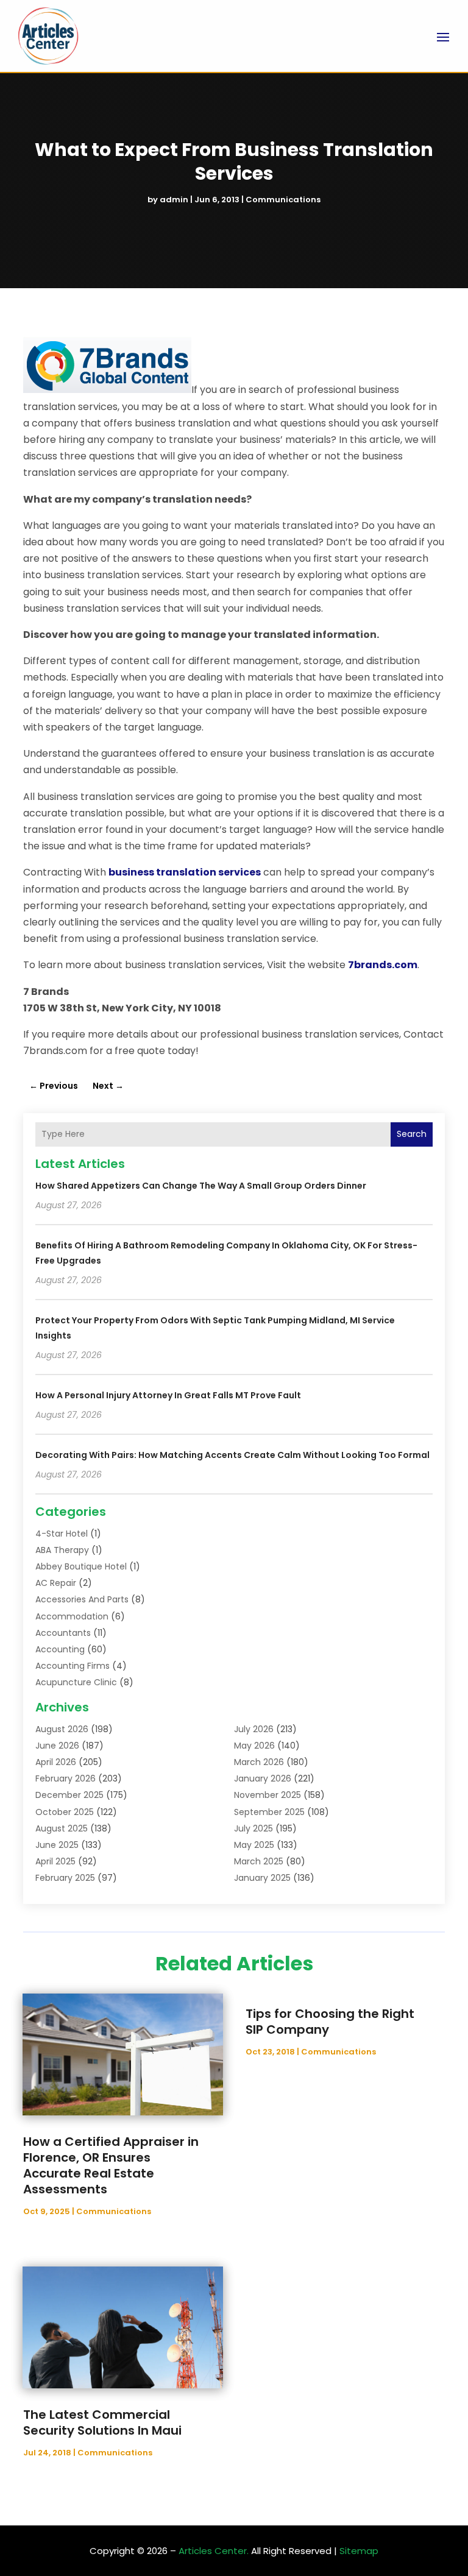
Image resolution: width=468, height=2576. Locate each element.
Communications (283, 200)
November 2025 (268, 1795)
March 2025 (259, 1861)
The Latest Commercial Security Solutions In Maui (102, 2422)
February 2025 (65, 1878)
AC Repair (56, 1583)
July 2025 (253, 1828)
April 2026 (56, 1762)
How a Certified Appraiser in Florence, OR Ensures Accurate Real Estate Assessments (111, 2165)
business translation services (185, 872)
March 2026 (259, 1762)
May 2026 (254, 1746)
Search (412, 1134)
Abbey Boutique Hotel (81, 1566)
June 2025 (57, 1845)
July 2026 (254, 1729)
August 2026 (62, 1729)
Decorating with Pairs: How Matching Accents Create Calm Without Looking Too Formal (232, 1455)
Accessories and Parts (82, 1599)
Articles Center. (214, 2551)
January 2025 (262, 1878)
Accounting (60, 1649)
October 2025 (65, 1812)
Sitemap (359, 2551)
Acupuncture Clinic (76, 1682)
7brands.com (383, 965)
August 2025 (62, 1828)
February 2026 (66, 1778)
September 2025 (269, 1812)
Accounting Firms (73, 1666)
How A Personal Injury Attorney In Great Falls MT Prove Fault (168, 1395)
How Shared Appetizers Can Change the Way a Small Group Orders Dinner (201, 1186)
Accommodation (72, 1616)
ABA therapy (62, 1550)
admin (174, 200)
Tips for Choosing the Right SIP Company (330, 2022)
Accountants (63, 1633)
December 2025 (69, 1795)
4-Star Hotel (62, 1534)
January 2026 (263, 1778)
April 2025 (55, 1861)
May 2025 (254, 1845)
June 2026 (57, 1746)
